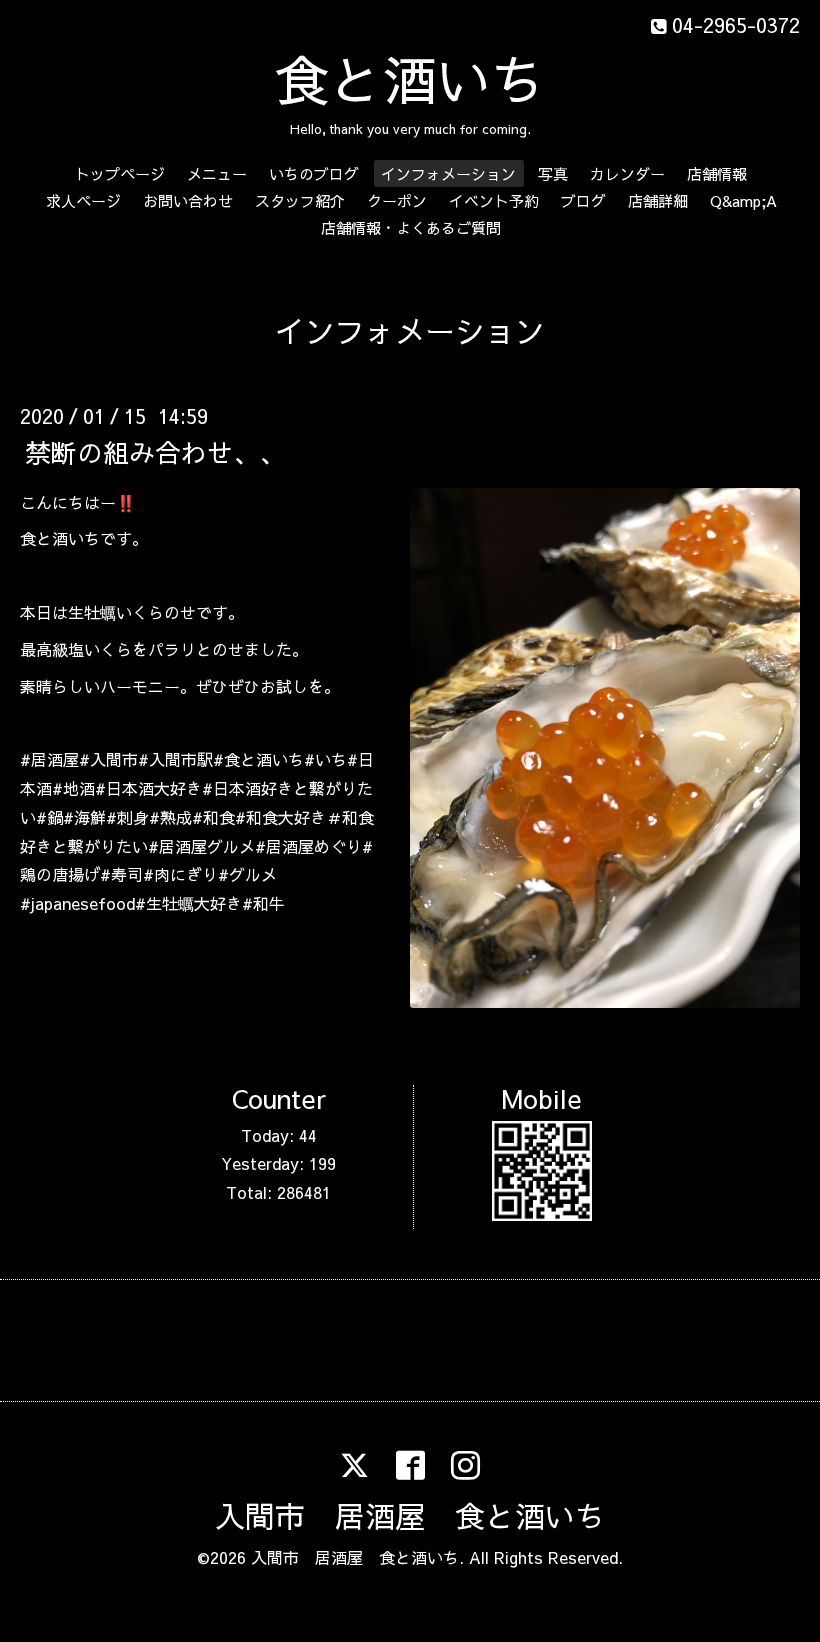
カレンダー (627, 173)
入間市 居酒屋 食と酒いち (410, 1515)
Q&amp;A (743, 200)
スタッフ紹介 (300, 200)
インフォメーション (448, 173)
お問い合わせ (188, 200)
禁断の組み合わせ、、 (155, 451)
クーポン (397, 200)
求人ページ (83, 200)
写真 (553, 173)
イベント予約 (494, 200)
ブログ (583, 200)
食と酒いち (410, 78)
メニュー (217, 173)
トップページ (120, 173)
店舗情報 (717, 173)
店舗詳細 (658, 200)
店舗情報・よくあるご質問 (411, 227)
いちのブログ (314, 173)
